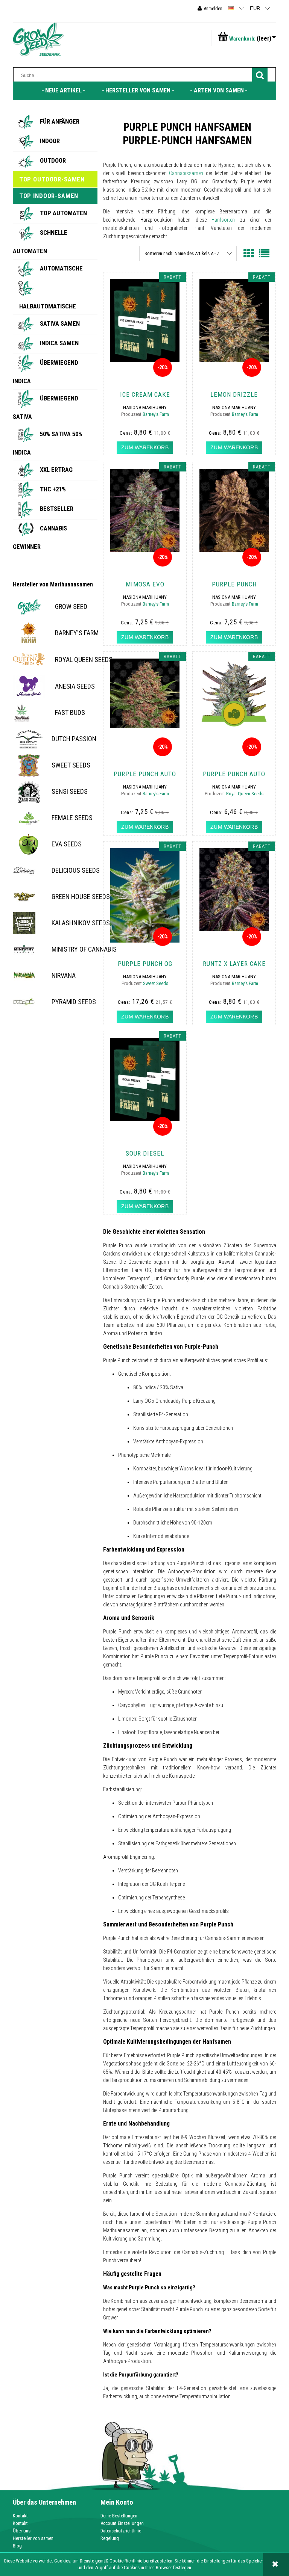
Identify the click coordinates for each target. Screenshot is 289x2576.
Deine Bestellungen (119, 2516)
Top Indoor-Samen (49, 196)
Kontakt (20, 2516)
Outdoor (53, 160)
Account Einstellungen (122, 2523)
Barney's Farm (156, 414)
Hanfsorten (221, 220)
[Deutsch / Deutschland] (231, 8)
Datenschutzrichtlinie (121, 2531)
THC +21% (53, 489)
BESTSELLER (57, 509)
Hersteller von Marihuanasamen (53, 585)
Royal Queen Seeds (245, 794)
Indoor (50, 141)
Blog (17, 2546)
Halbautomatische (48, 306)
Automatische (61, 268)
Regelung (110, 2538)
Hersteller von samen (33, 2538)
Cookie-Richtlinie (126, 2561)
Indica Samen (59, 343)
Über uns (22, 2531)
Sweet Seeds (156, 983)
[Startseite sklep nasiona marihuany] (38, 39)
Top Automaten (63, 213)
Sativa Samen (60, 323)
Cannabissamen (185, 173)
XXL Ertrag (56, 470)
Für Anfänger (60, 121)
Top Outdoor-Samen (52, 179)
